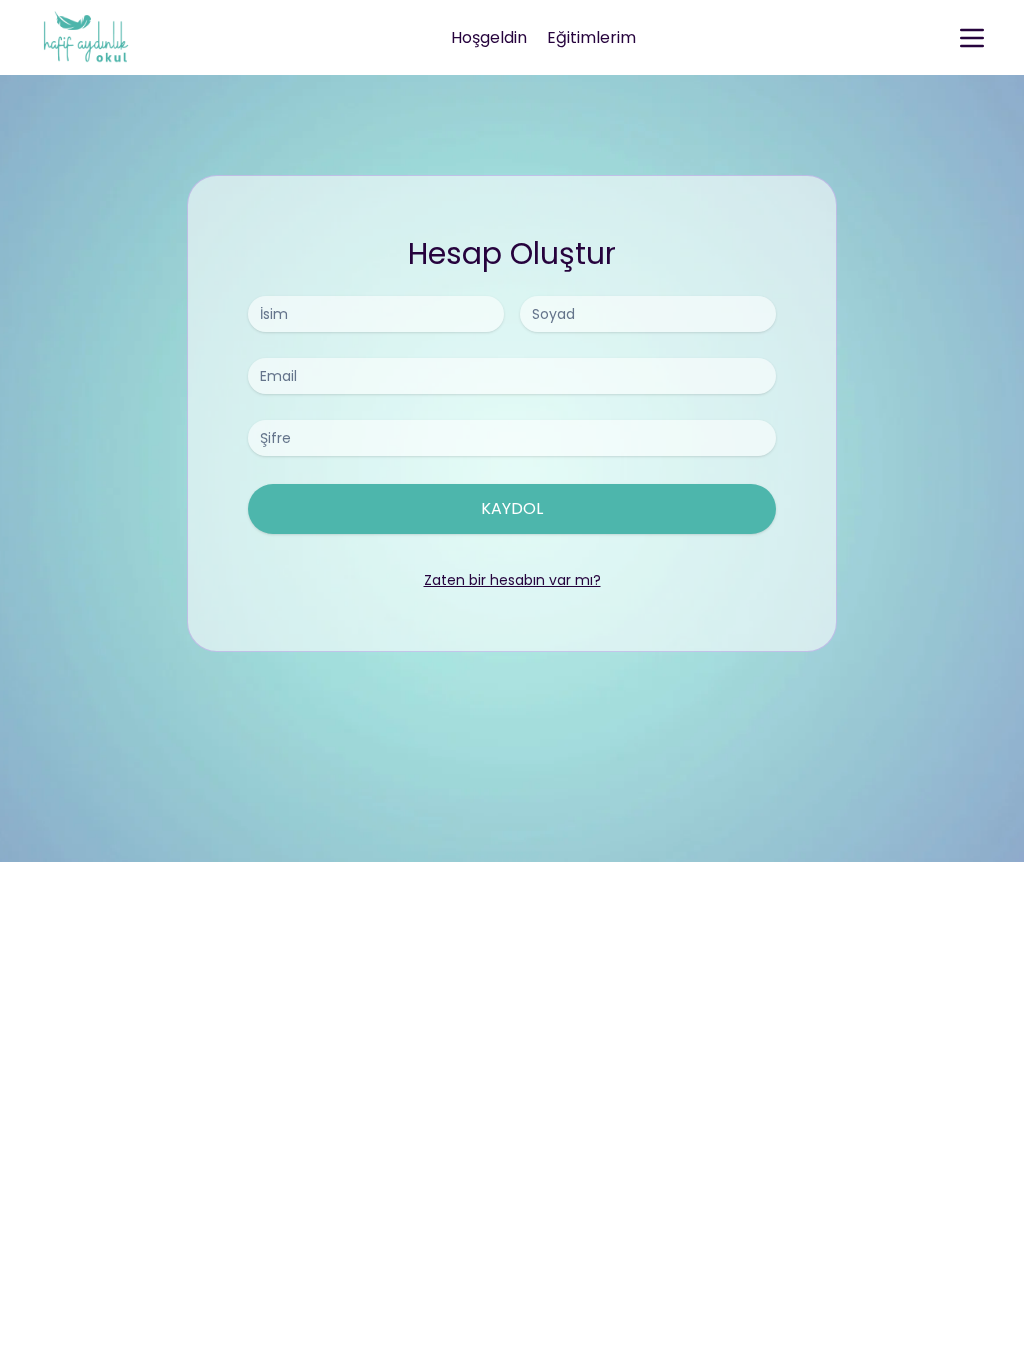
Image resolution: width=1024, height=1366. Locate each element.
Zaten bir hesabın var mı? (512, 580)
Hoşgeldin (489, 37)
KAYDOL (512, 508)
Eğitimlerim (591, 37)
